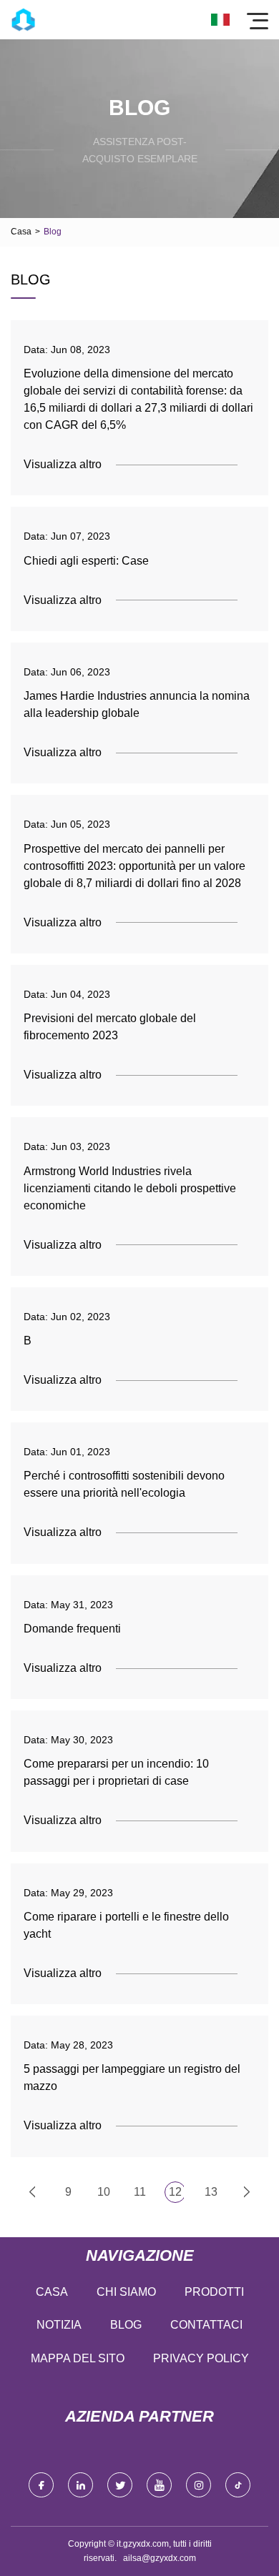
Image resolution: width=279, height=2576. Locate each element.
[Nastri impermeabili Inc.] (23, 20)
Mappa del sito (78, 2358)
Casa (21, 232)
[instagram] (199, 2485)
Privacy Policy (201, 2358)
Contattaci (206, 2325)
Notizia (59, 2325)
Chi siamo (126, 2292)
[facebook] (41, 2485)
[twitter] (120, 2485)
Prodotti (214, 2292)
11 (140, 2192)
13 (211, 2192)
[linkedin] (80, 2485)
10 (104, 2192)
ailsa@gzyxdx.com (160, 2558)
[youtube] (159, 2485)
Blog (126, 2325)
